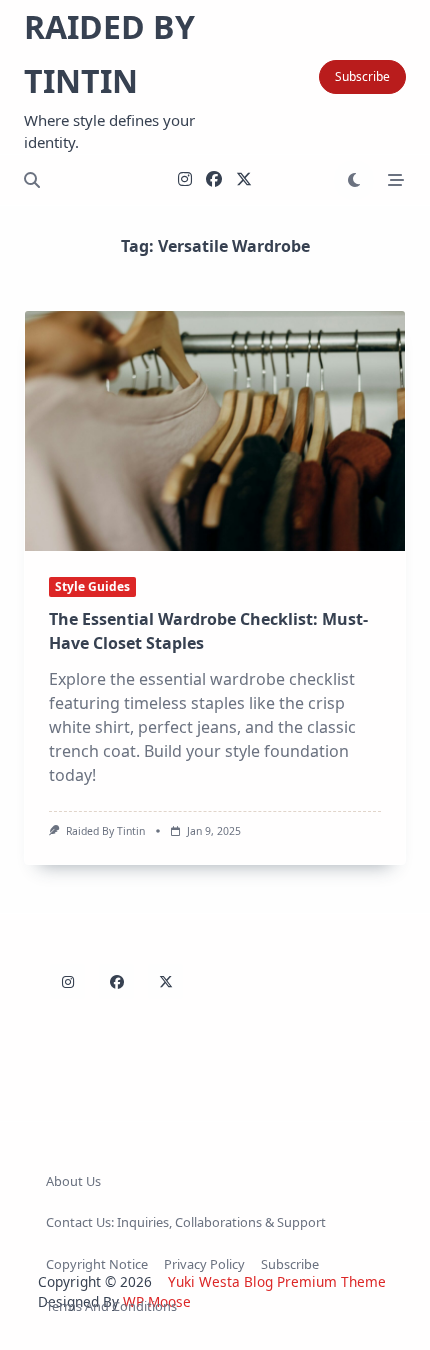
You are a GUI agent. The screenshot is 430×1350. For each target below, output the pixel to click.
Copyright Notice (97, 1264)
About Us (73, 1181)
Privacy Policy (204, 1264)
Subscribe (362, 76)
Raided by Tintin (105, 831)
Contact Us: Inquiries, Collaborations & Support (186, 1222)
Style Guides (92, 586)
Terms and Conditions (111, 1306)
